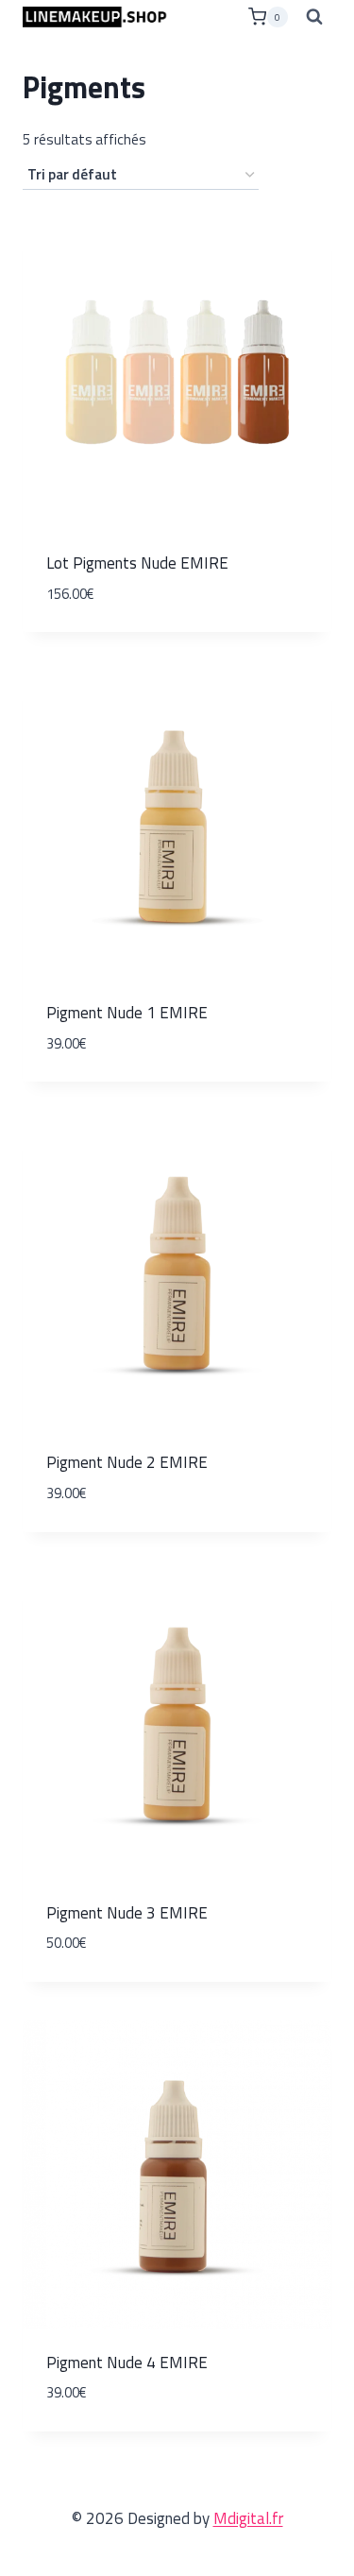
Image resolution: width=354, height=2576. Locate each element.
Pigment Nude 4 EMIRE (127, 2363)
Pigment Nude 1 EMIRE (127, 1013)
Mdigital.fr (248, 2518)
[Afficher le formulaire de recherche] (314, 17)
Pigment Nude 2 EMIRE (127, 1462)
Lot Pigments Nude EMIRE (137, 563)
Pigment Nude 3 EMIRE (127, 1913)
